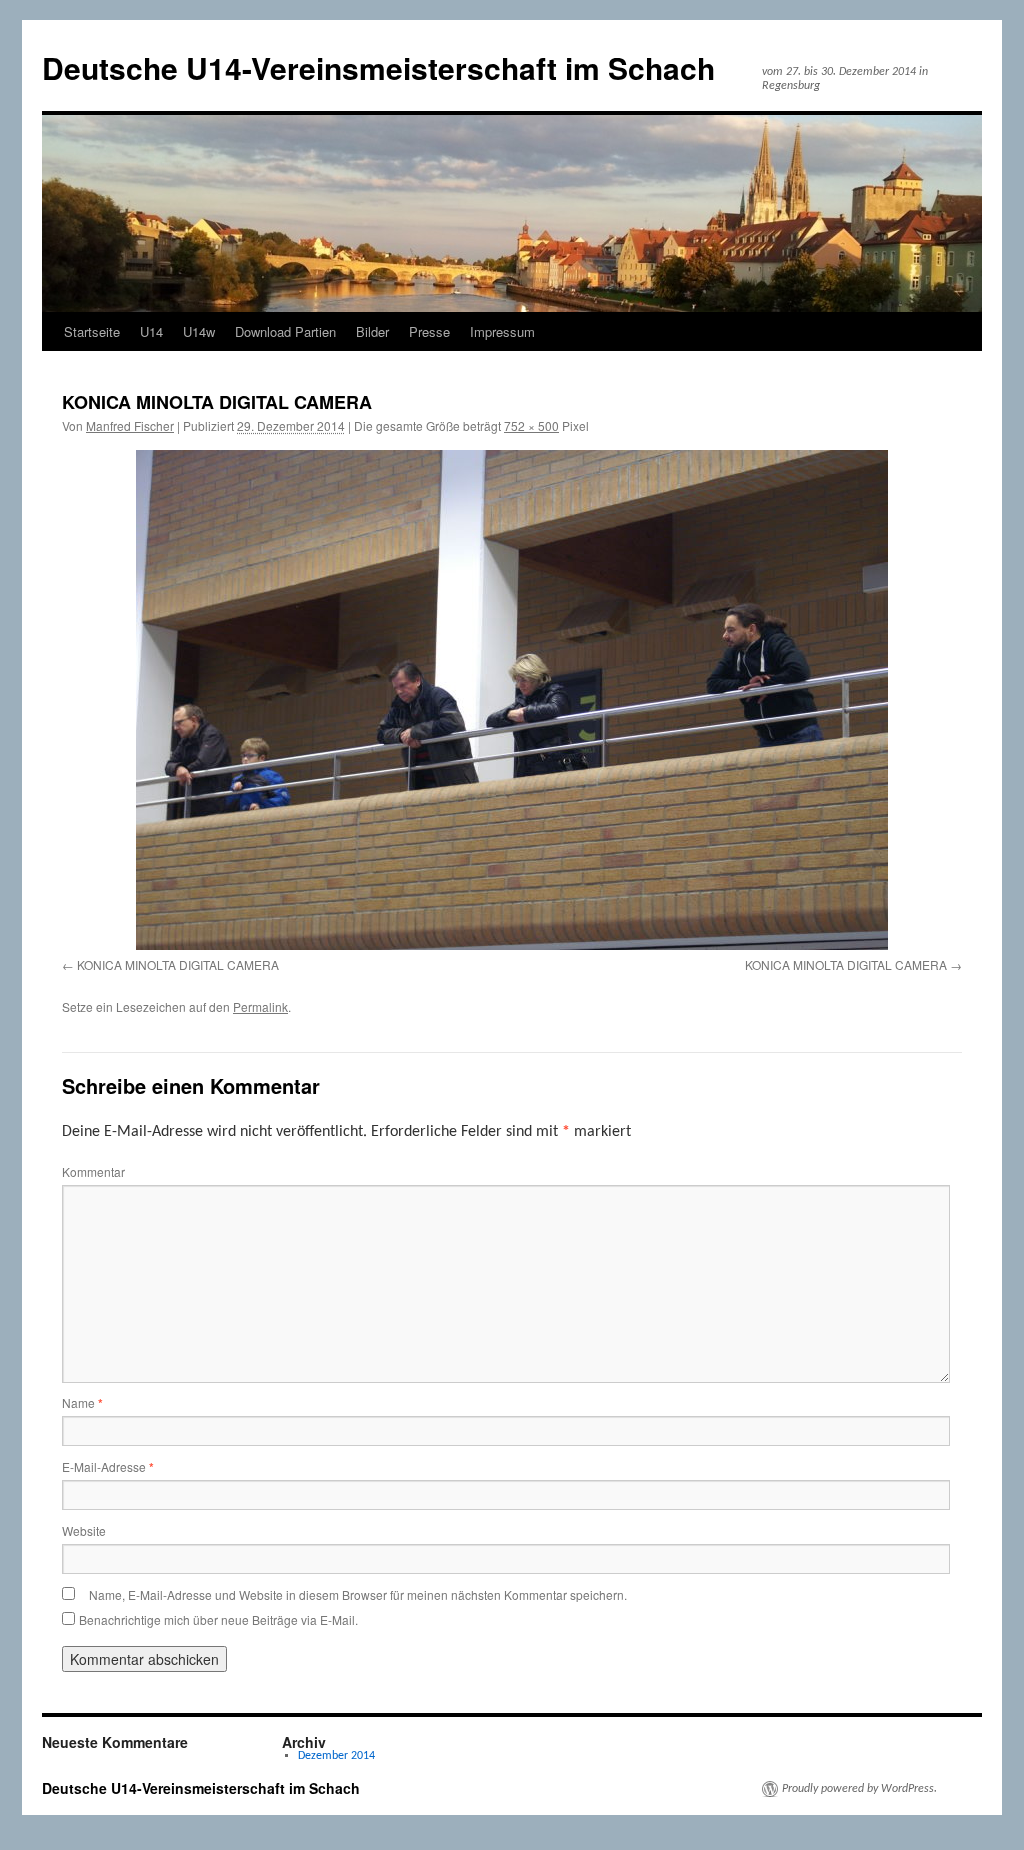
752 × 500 (531, 425)
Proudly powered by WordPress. (859, 1789)
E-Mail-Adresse (108, 1466)
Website (84, 1530)
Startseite (92, 331)
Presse (429, 331)
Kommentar (93, 1171)
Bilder (372, 331)
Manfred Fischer (130, 425)
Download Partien (285, 331)
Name (82, 1402)
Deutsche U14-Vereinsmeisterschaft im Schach (378, 67)
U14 (151, 331)
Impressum (502, 331)
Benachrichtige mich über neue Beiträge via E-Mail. (218, 1619)
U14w (199, 331)
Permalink (260, 1006)
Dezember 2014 (336, 1756)
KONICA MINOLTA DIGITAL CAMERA (178, 964)
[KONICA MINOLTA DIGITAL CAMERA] (512, 700)
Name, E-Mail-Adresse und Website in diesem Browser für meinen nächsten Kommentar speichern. (358, 1594)
